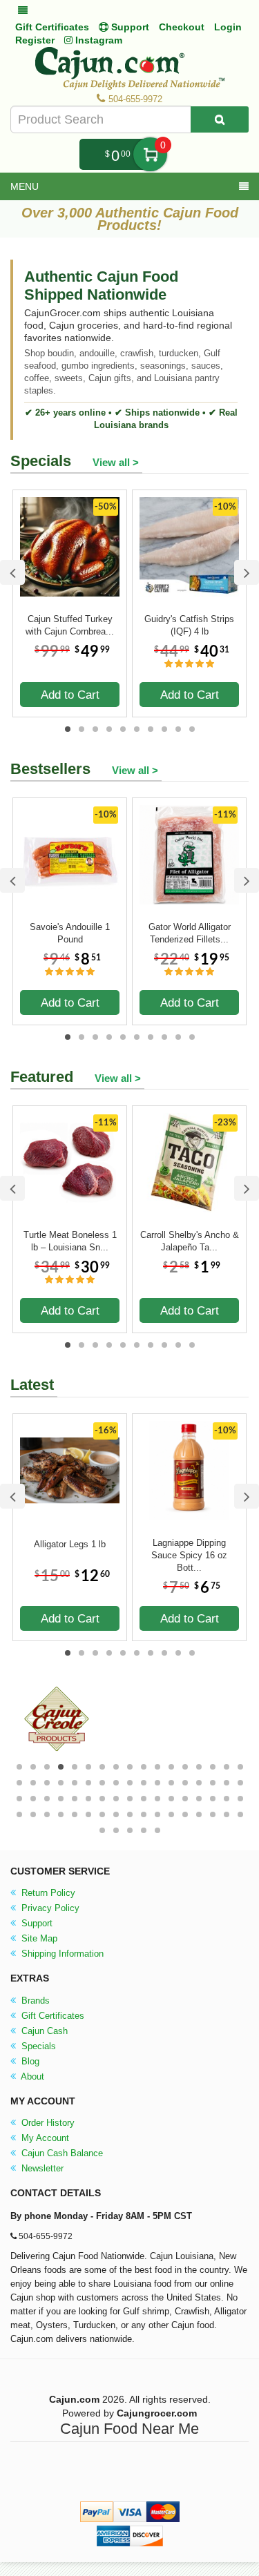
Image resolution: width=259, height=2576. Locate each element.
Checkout (182, 27)
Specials (37, 2046)
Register (35, 40)
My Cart (150, 154)
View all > (116, 462)
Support (36, 1923)
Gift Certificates (52, 27)
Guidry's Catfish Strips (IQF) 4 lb (189, 625)
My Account (44, 2138)
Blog (29, 2061)
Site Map (38, 1938)
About (31, 2076)
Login (228, 27)
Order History (47, 2123)
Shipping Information (61, 1954)
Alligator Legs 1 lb (70, 1544)
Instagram (97, 40)
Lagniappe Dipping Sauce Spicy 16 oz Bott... (189, 1549)
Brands (34, 2001)
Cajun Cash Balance (61, 2153)
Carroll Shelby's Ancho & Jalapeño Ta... (190, 1241)
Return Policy (47, 1893)
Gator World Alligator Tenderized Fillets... (190, 933)
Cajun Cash (43, 2031)
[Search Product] (220, 119)
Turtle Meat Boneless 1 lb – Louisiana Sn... (70, 1241)
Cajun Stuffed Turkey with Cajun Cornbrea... (70, 625)
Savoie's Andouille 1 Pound (70, 933)
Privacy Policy (49, 1908)
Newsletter (41, 2168)
